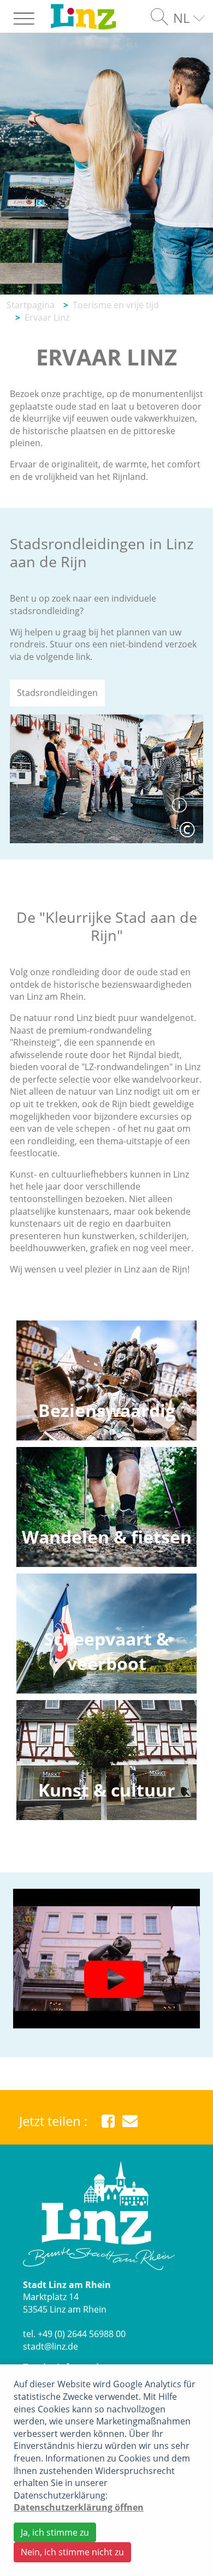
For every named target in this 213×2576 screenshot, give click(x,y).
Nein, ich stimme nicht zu (72, 2552)
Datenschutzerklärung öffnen (79, 2507)
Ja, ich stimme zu (55, 2532)
